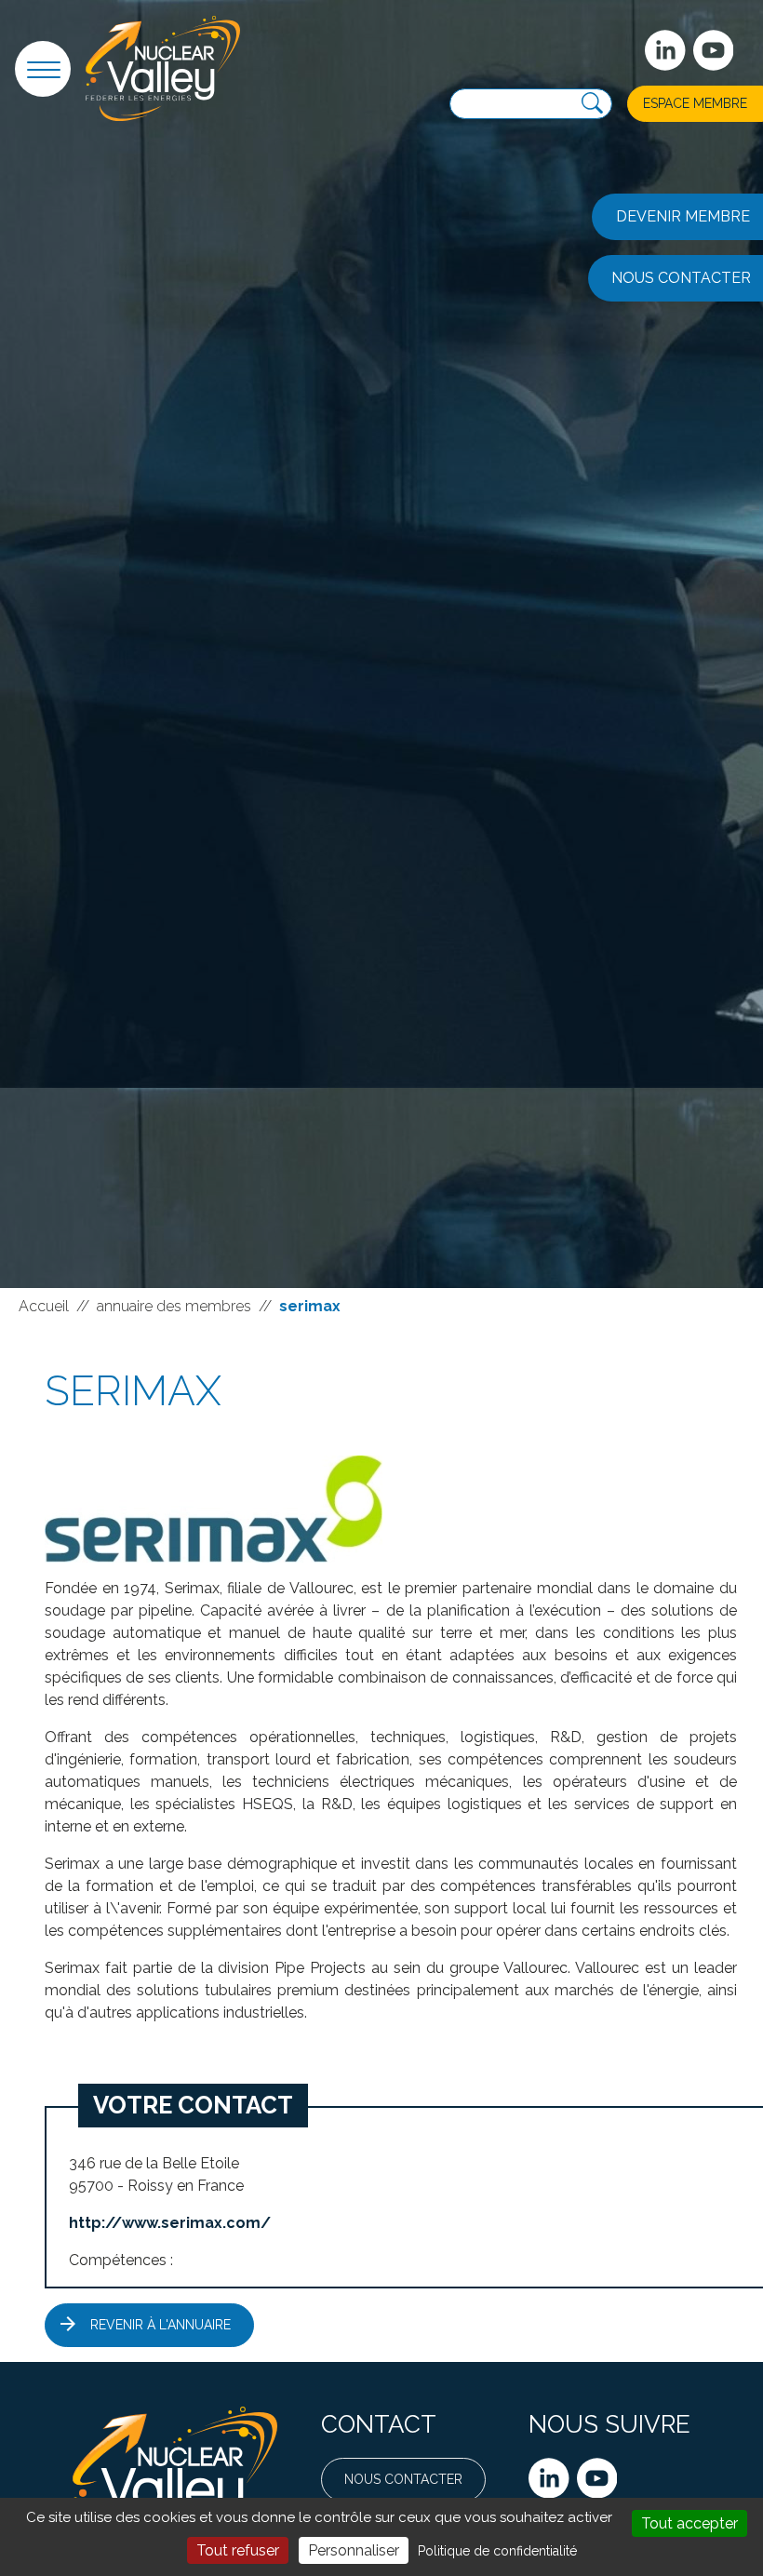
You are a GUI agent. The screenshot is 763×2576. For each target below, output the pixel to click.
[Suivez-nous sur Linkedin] (665, 50)
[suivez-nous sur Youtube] (714, 50)
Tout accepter (689, 2523)
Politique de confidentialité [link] (497, 2551)
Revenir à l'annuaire (161, 2325)
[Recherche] (592, 104)
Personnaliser (354, 2550)
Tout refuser (238, 2550)
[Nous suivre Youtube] (597, 2478)
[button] (43, 69)
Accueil (44, 1306)
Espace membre (695, 103)
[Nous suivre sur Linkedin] (549, 2478)
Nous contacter (403, 2479)
